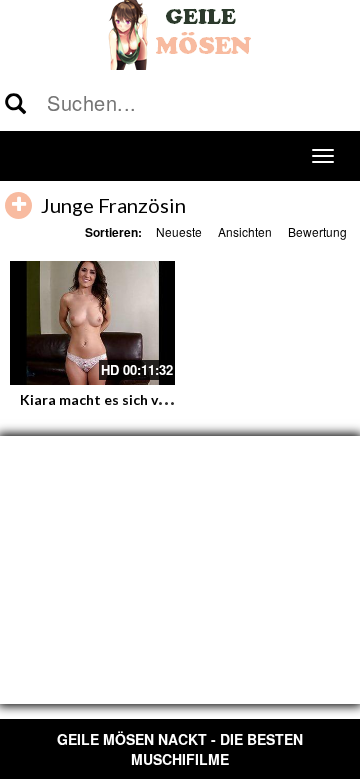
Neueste (179, 231)
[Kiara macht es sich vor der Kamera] (92, 323)
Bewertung (317, 231)
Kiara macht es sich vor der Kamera (137, 399)
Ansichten (245, 231)
